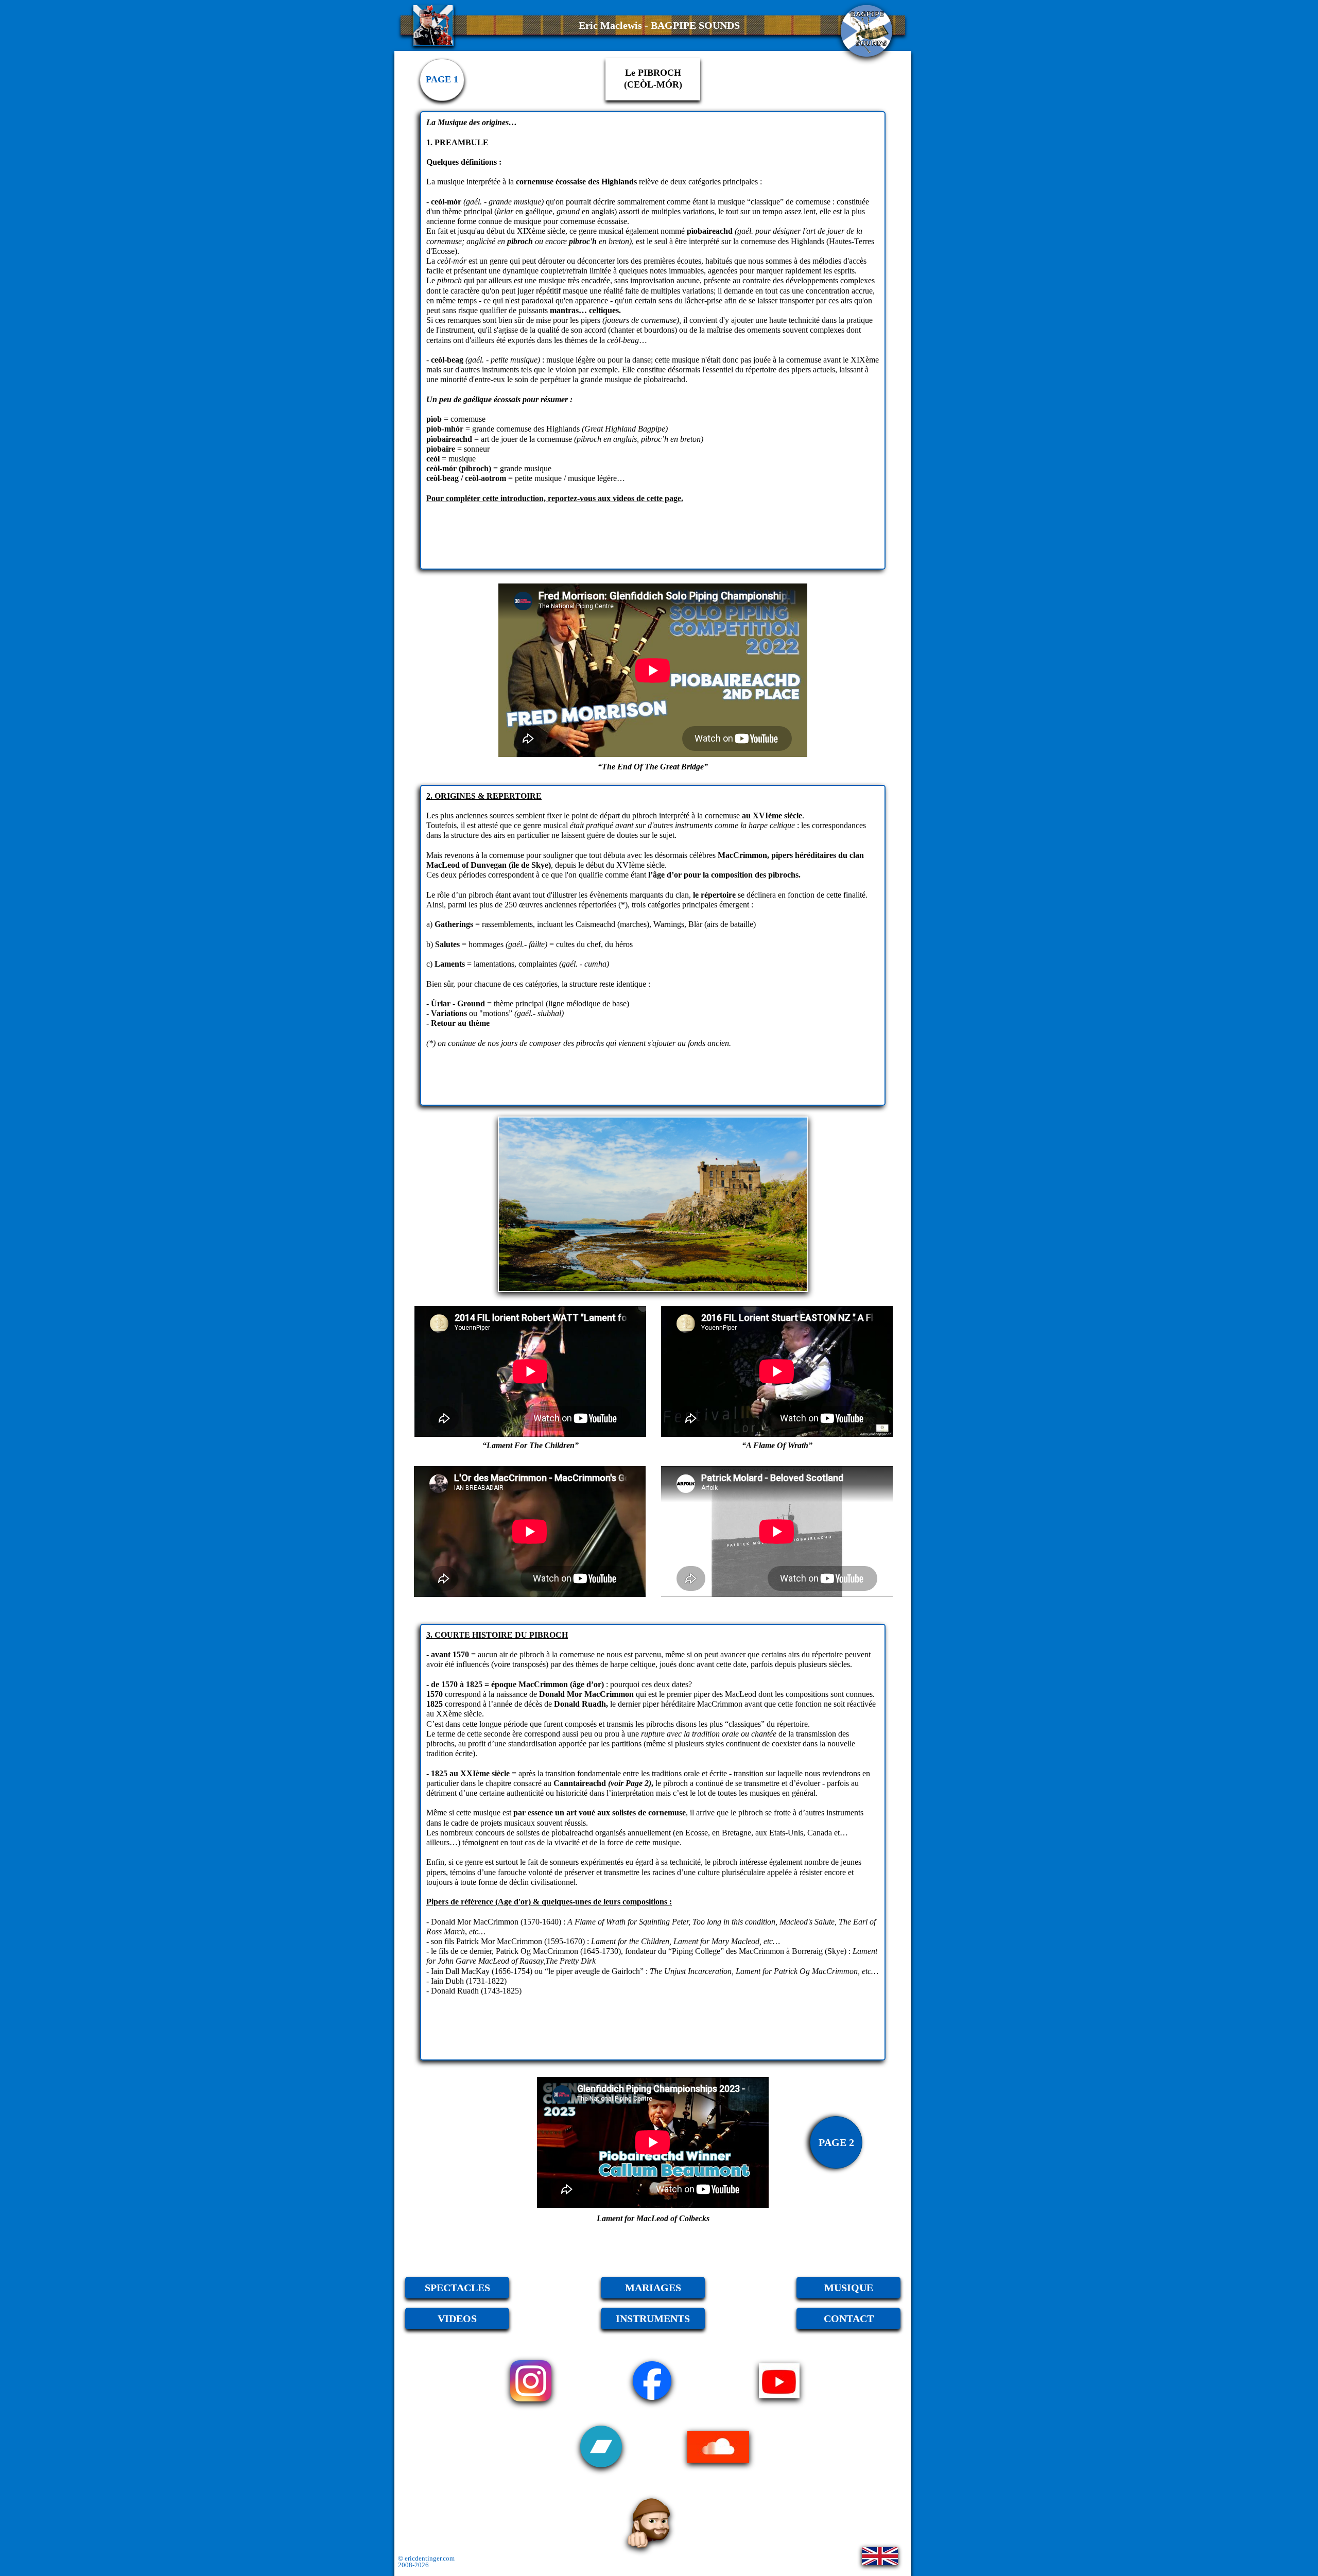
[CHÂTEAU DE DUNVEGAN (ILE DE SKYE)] (653, 1204)
